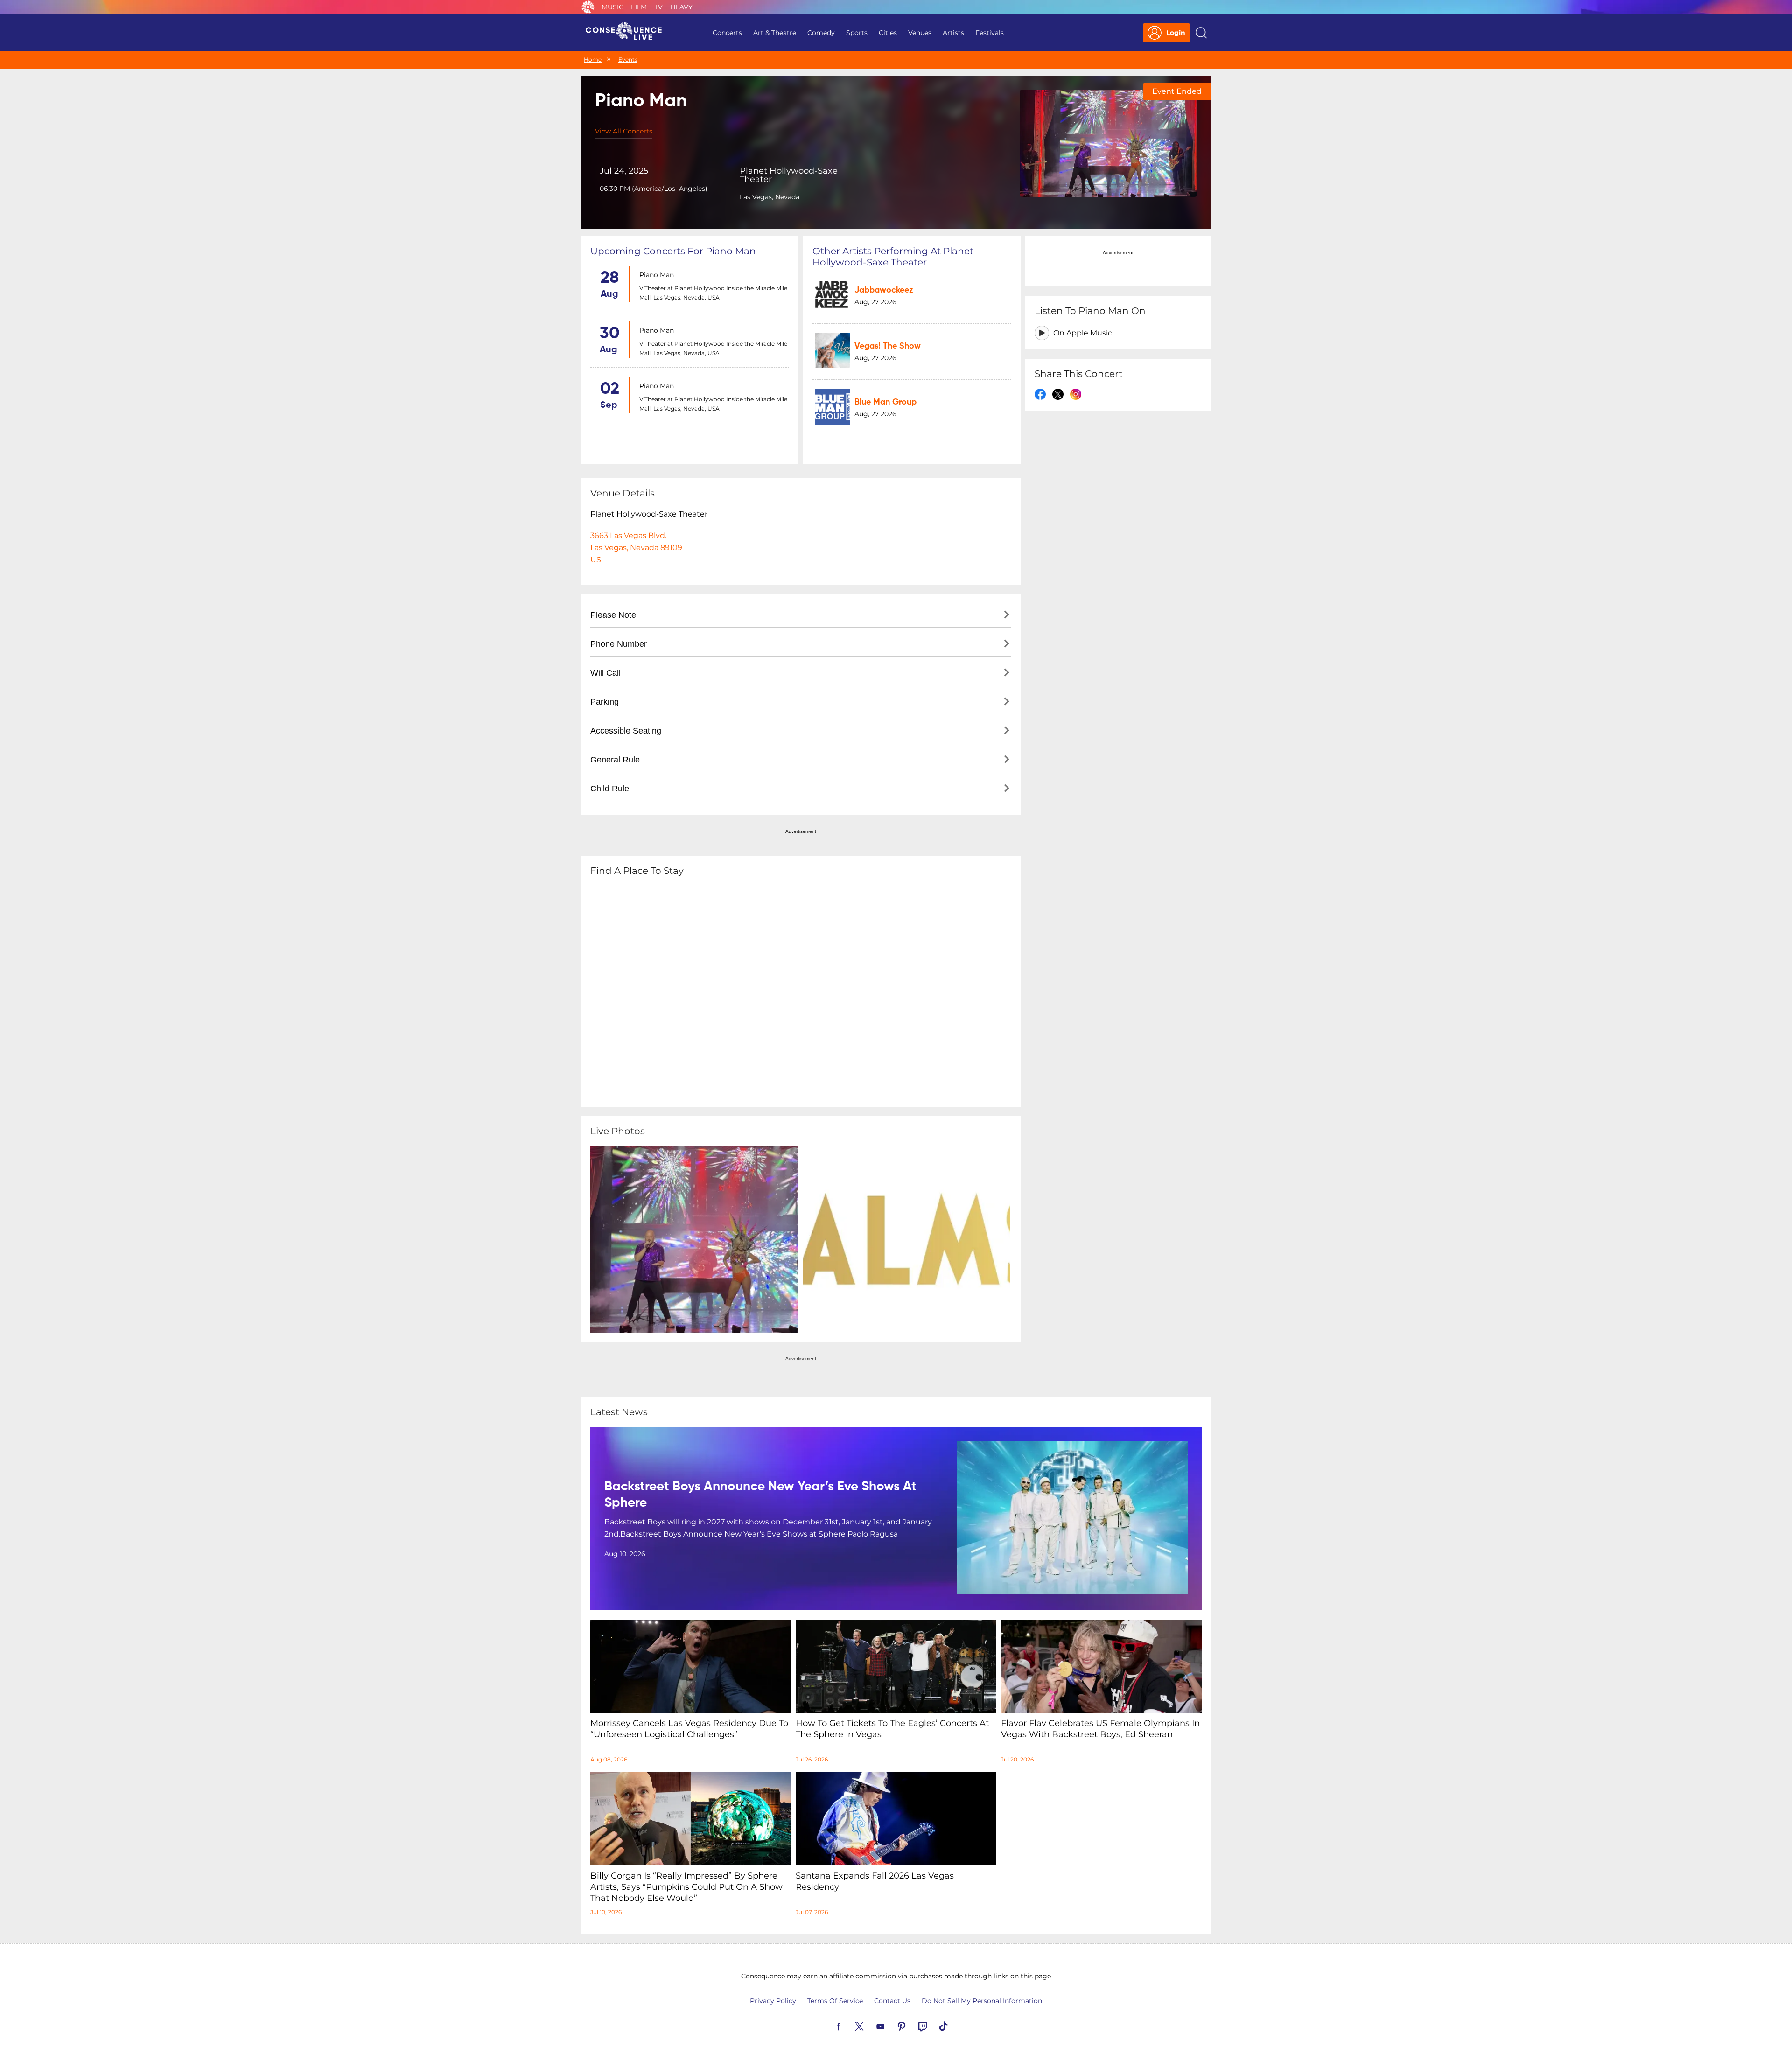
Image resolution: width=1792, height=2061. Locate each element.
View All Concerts (624, 131)
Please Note (613, 615)
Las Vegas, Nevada (770, 197)
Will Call (605, 673)
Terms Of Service (835, 2001)
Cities (888, 33)
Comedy (821, 33)
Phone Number (619, 644)
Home (593, 59)
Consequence (588, 7)
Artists (953, 33)
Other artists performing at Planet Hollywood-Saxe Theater (893, 257)
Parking (605, 702)
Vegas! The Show (888, 346)
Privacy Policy (773, 2001)
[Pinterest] (912, 2026)
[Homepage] (628, 33)
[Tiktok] (954, 2026)
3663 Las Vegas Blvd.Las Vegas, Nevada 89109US (636, 548)
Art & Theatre (775, 33)
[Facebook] (849, 2026)
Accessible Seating (626, 731)
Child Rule (610, 789)
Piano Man (657, 275)
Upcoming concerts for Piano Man (673, 251)
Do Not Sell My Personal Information (982, 2001)
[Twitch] (933, 2026)
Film (639, 7)
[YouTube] (891, 2026)
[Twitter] (870, 2026)
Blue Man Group (885, 402)
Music (612, 7)
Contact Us (892, 2001)
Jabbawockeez (884, 290)
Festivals (990, 33)
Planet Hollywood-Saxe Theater (789, 175)
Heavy (681, 7)
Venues (920, 33)
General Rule (615, 760)
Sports (857, 33)
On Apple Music (1083, 333)
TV (658, 7)
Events (628, 59)
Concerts (727, 33)
